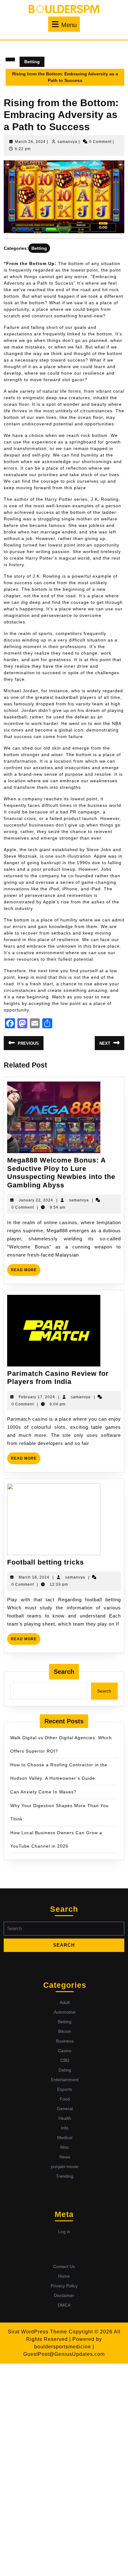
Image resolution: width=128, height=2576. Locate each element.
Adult (65, 2002)
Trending (65, 2176)
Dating (65, 2070)
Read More (26, 1272)
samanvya (67, 142)
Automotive (65, 2012)
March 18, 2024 (34, 1577)
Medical (65, 2138)
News (65, 2157)
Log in (64, 2232)
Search (64, 1672)
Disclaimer (64, 2295)
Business (65, 2041)
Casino (65, 2051)
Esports (65, 2089)
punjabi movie (65, 2166)
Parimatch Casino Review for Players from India (58, 1378)
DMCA (64, 2305)
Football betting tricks (46, 1562)
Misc (65, 2147)
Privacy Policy (64, 2286)
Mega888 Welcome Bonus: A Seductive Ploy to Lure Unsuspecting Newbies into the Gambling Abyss (61, 1172)
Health (65, 2118)
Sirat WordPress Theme (37, 2332)
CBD (65, 2060)
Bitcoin (65, 2031)
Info (65, 2128)
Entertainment (65, 2080)
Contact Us (64, 2266)
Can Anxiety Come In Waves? (43, 1792)
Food (65, 2099)
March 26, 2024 (30, 142)
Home (64, 2276)
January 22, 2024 (36, 1200)
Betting (32, 62)
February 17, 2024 (37, 1397)
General (65, 2109)
